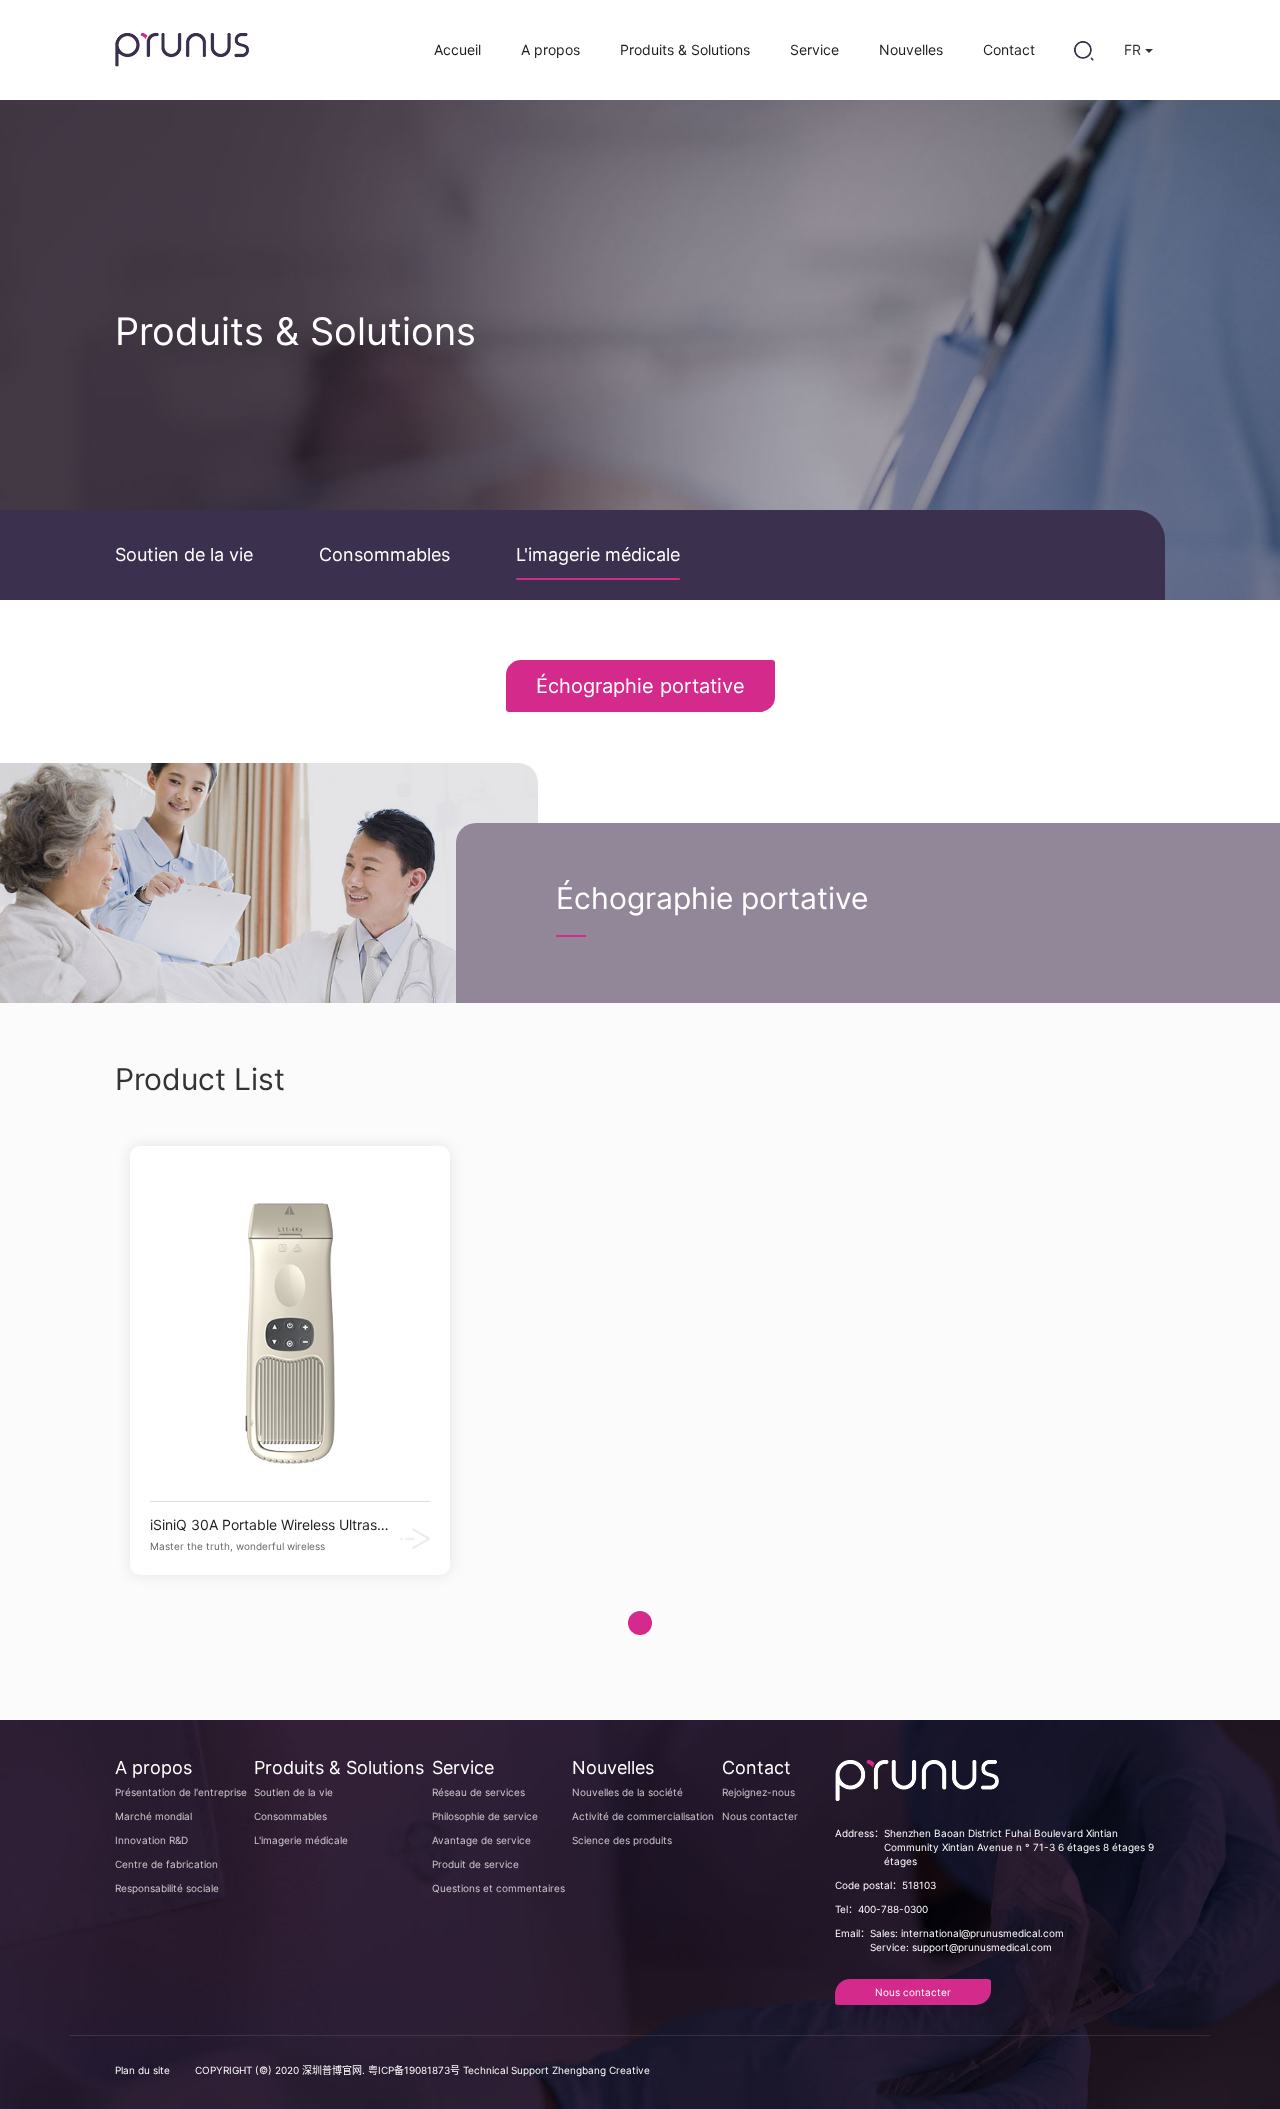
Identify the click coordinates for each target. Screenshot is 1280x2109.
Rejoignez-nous (758, 1792)
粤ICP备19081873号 (414, 2070)
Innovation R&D (151, 1840)
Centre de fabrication (166, 1864)
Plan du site (142, 2070)
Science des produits (622, 1840)
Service (814, 49)
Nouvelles (911, 49)
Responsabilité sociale (167, 1888)
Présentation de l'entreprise (181, 1792)
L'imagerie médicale (598, 555)
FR (1134, 49)
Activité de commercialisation (643, 1816)
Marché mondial (153, 1816)
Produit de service (475, 1864)
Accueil (457, 49)
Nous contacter (760, 1816)
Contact (1009, 49)
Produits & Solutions (685, 49)
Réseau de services (478, 1792)
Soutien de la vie (184, 555)
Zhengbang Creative (601, 2070)
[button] (640, 1623)
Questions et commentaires (498, 1888)
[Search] (1083, 50)
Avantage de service (481, 1840)
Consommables (384, 555)
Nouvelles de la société (627, 1792)
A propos (550, 49)
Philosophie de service (485, 1816)
